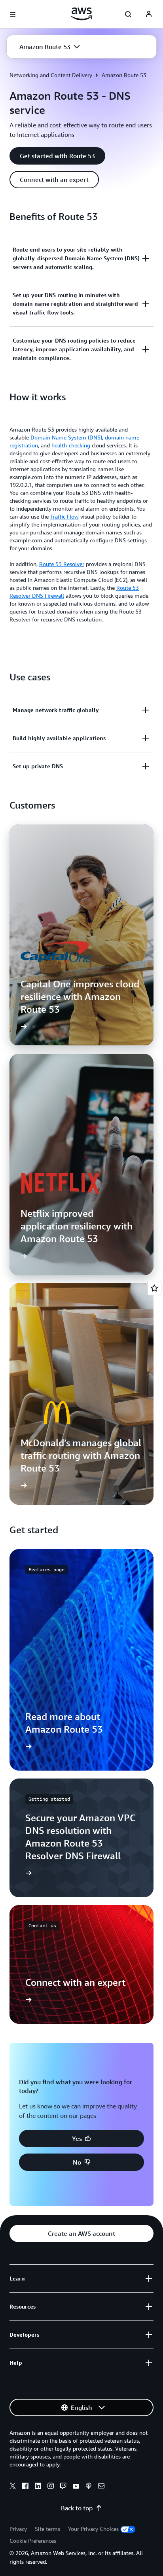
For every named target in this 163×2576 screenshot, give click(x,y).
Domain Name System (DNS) (66, 437)
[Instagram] (51, 2487)
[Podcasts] (89, 2487)
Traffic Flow (64, 516)
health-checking (71, 445)
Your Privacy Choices (93, 2529)
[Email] (101, 2487)
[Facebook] (25, 2487)
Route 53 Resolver (62, 564)
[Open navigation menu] (13, 14)
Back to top (77, 2508)
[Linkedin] (38, 2487)
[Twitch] (63, 2487)
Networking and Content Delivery (51, 75)
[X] (13, 2487)
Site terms (47, 2529)
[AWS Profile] (149, 14)
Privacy (18, 2529)
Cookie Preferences (33, 2541)
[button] (50, 47)
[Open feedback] (154, 1288)
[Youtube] (76, 2487)
